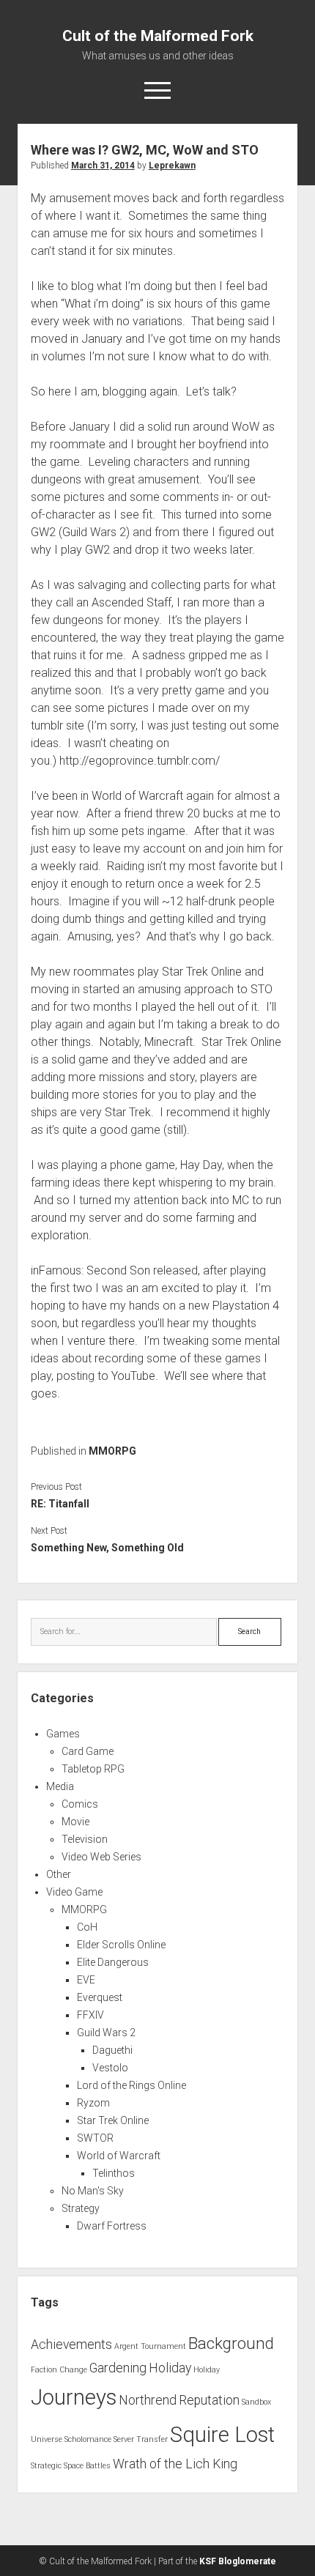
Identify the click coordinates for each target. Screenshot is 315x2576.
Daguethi (112, 2050)
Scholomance (88, 2439)
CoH (87, 1927)
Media (60, 1786)
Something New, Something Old (107, 1548)
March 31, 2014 (103, 166)
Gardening (118, 2368)
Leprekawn (172, 166)
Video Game (74, 1892)
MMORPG (112, 1451)
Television (85, 1839)
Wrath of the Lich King (175, 2464)
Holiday (170, 2368)
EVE (86, 1980)
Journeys (74, 2397)
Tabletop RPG (93, 1769)
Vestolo (110, 2068)
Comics (80, 1804)
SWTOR (95, 2138)
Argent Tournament (150, 2346)
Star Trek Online (113, 2120)
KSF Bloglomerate (238, 2561)
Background (231, 2343)
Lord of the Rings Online (131, 2085)
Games (63, 1734)
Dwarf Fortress (112, 2226)
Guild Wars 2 (106, 2033)
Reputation (209, 2400)
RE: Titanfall (60, 1504)
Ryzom (93, 2103)
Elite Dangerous (113, 1962)
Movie (75, 1822)
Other (59, 1874)
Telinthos (114, 2173)
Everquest (100, 1997)
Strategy (81, 2208)
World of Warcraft (119, 2156)
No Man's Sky (93, 2191)
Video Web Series (101, 1857)
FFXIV (90, 2015)
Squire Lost (222, 2435)
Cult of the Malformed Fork (158, 36)
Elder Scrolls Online (121, 1945)
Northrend (148, 2400)
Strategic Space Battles (71, 2466)
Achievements (71, 2345)
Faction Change (59, 2370)
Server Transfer (141, 2439)
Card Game (88, 1751)
